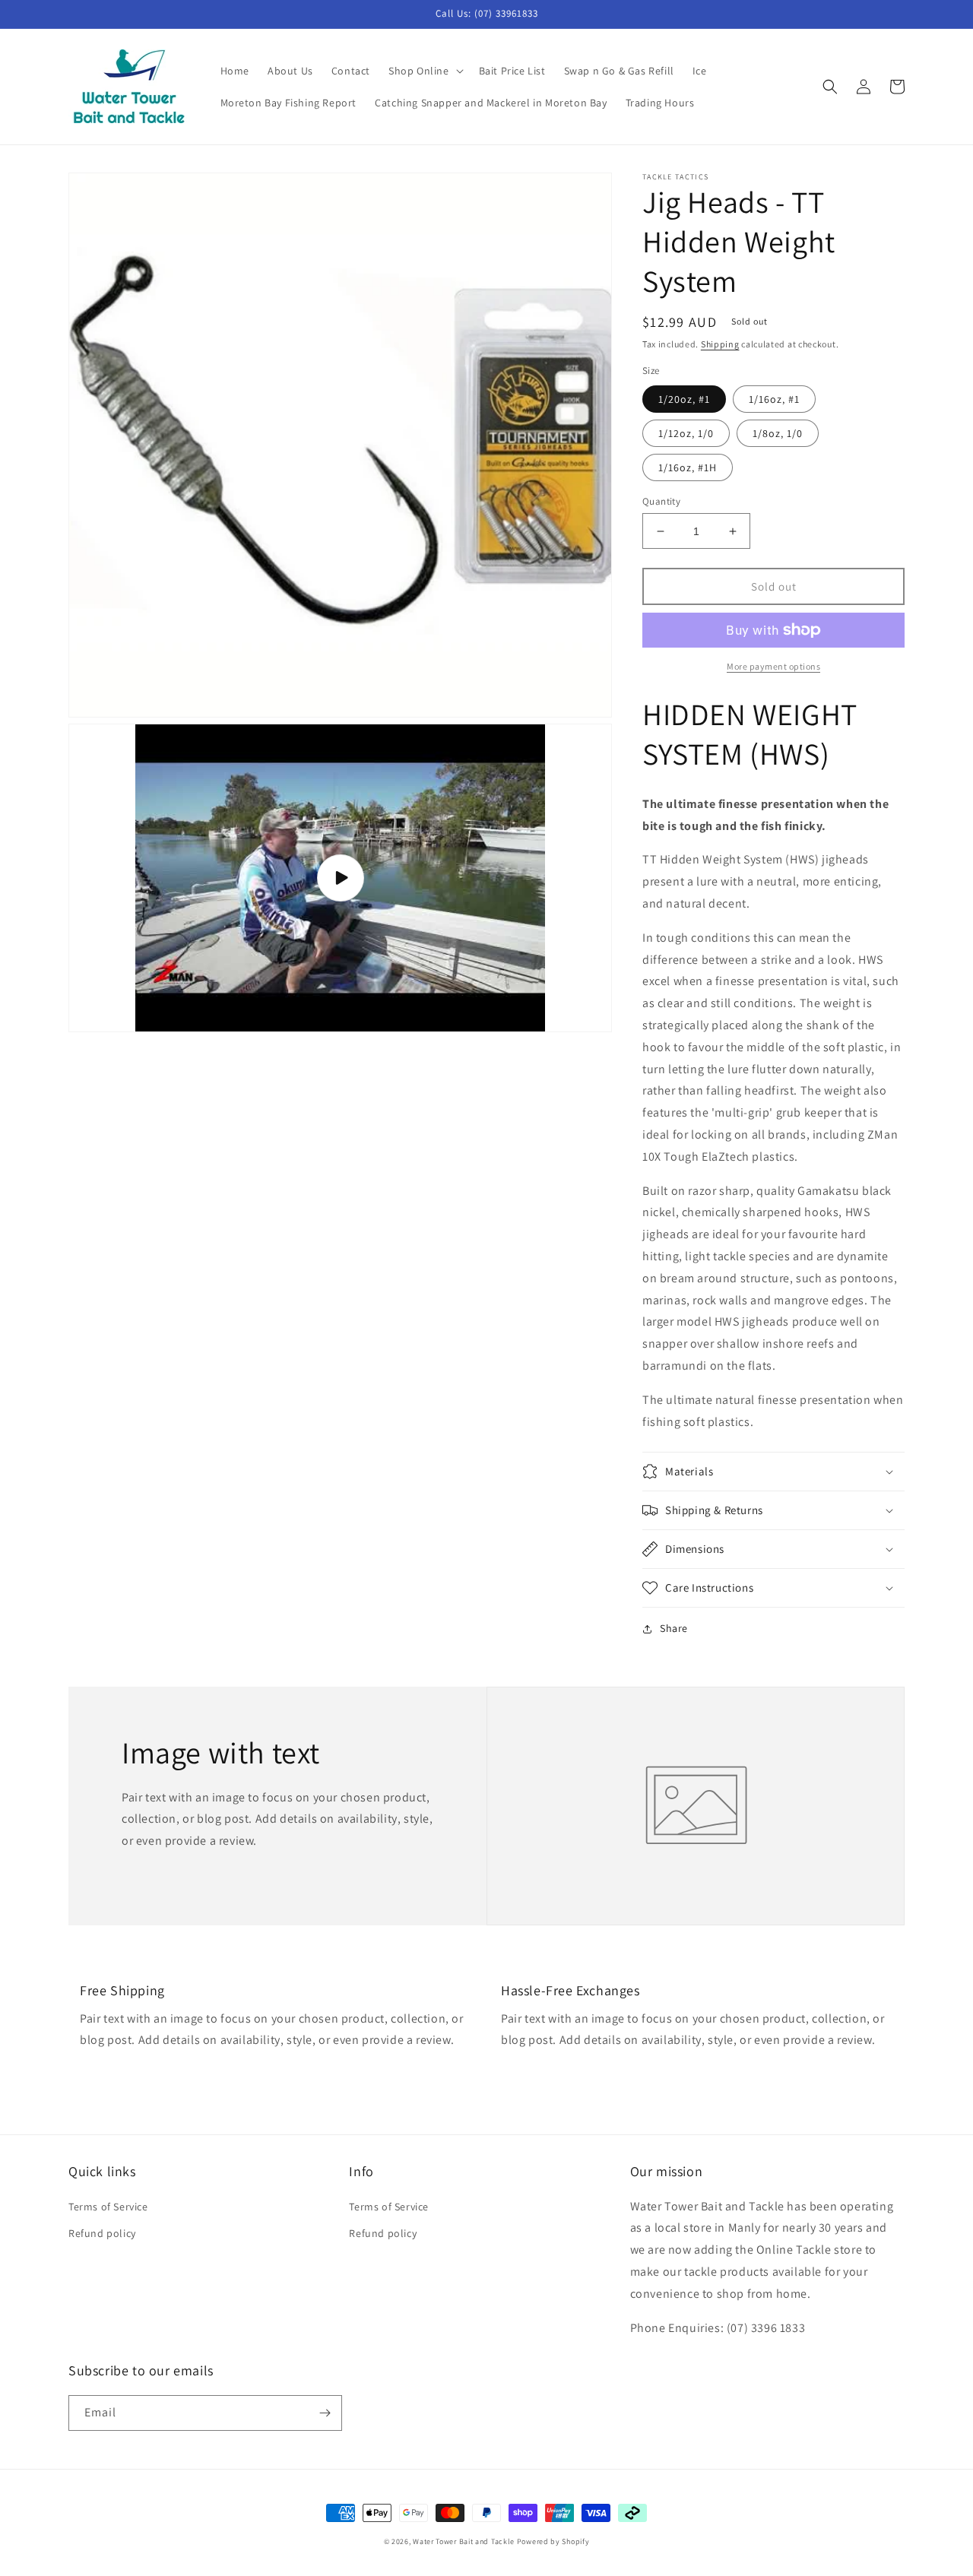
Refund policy (102, 2233)
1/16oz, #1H (688, 467)
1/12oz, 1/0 (686, 433)
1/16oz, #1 (774, 399)
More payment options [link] (773, 666)
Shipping (720, 344)
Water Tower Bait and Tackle (464, 2541)
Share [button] (674, 1628)
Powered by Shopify (553, 2541)
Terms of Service (108, 2207)
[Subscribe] (325, 2413)
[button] (425, 71)
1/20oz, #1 (684, 399)
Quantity (661, 501)
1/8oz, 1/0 (778, 433)
